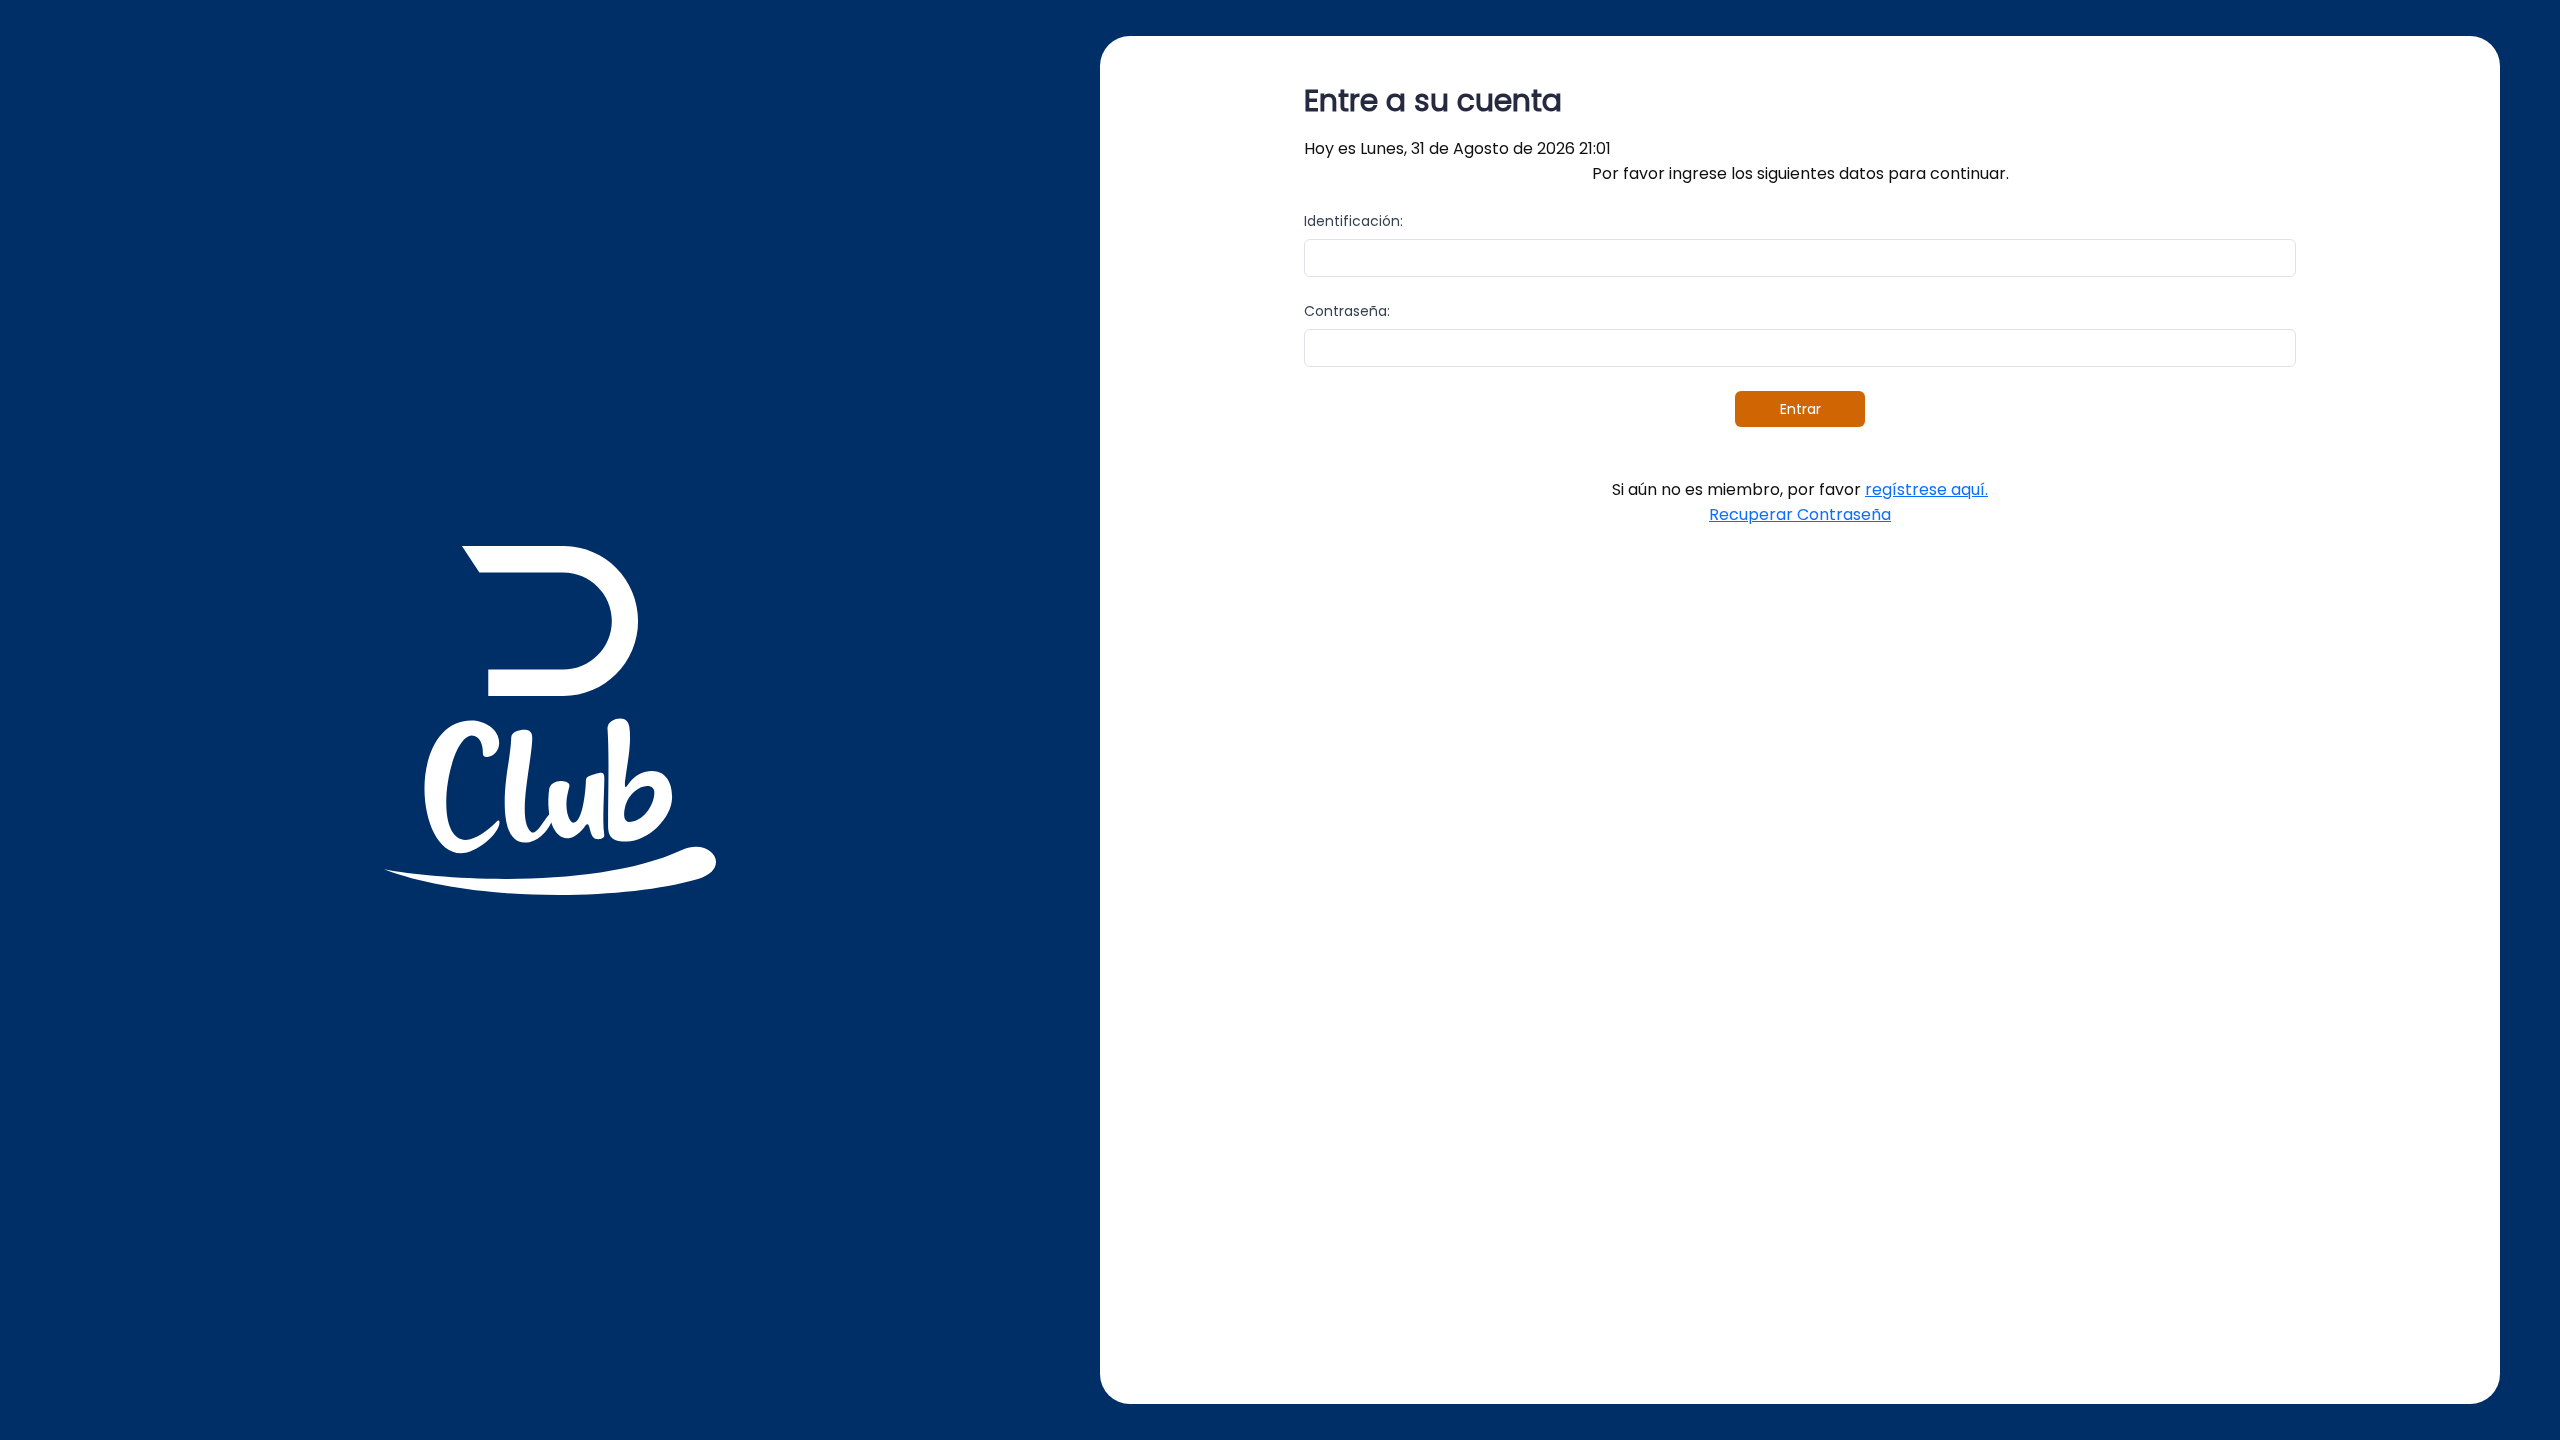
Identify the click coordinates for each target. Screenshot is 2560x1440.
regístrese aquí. (1926, 489)
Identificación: (1353, 221)
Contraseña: (1347, 311)
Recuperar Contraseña (1800, 514)
